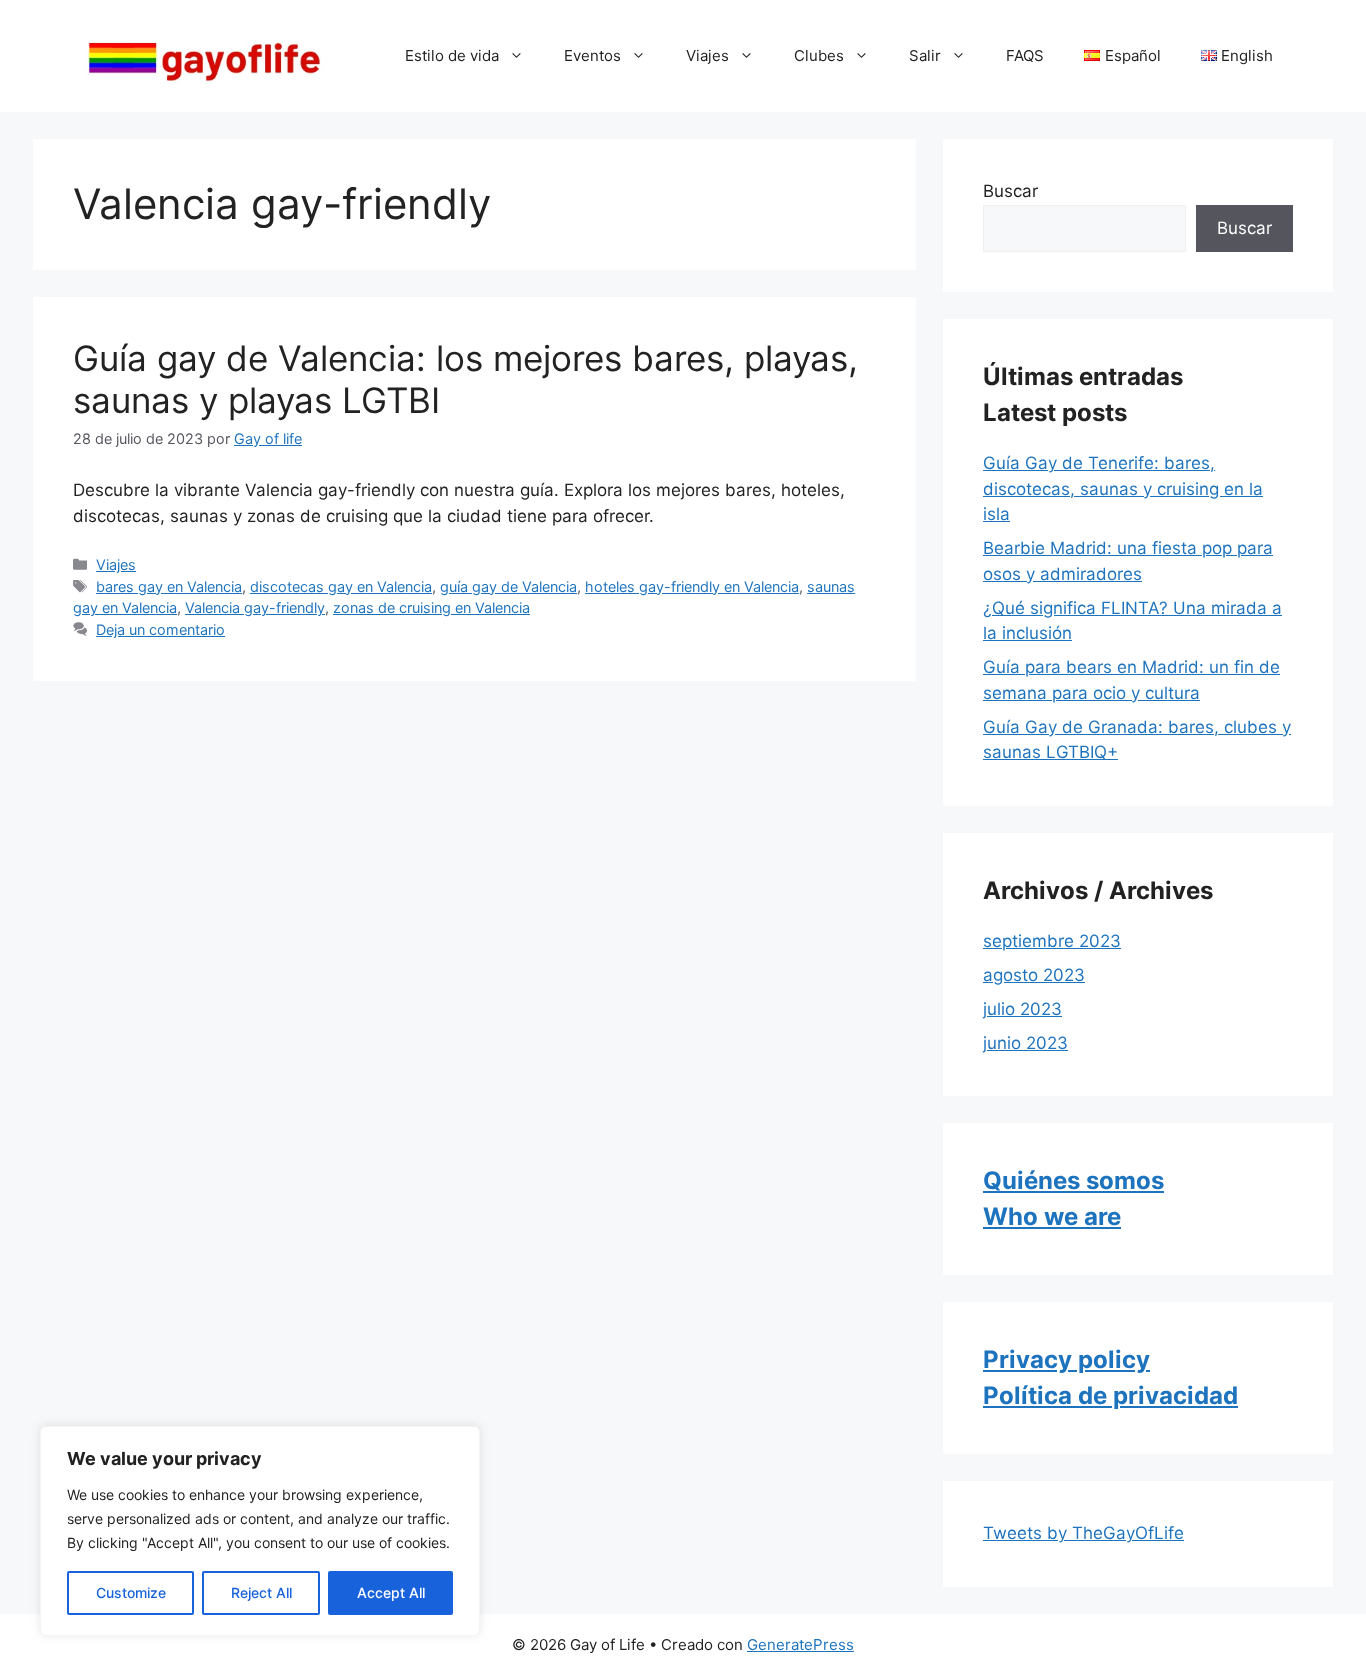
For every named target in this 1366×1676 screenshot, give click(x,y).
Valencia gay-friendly (255, 607)
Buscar (1010, 191)
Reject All (261, 1592)
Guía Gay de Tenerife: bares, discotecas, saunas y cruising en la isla (1123, 488)
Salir (925, 55)
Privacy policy (1066, 1359)
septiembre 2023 (1052, 941)
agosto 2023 (1034, 975)
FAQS (1025, 55)
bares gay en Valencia (169, 586)
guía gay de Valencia (508, 586)
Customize (131, 1592)
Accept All (391, 1592)
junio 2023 (1025, 1043)
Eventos (592, 55)
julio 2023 (1022, 1009)
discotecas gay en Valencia (341, 586)
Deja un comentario (160, 629)
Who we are (1052, 1216)
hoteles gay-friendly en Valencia (692, 586)
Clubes (819, 55)
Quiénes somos (1073, 1180)
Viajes (707, 55)
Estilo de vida (452, 55)
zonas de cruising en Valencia (431, 607)
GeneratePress (800, 1644)
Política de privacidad (1110, 1395)
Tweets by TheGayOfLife (1083, 1533)
